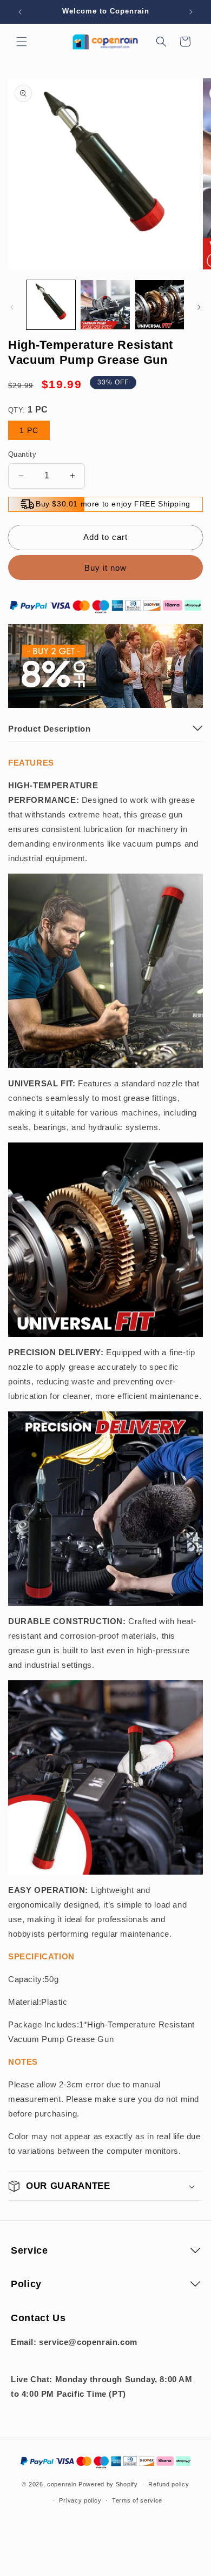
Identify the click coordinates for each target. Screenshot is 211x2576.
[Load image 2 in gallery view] (105, 305)
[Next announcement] (191, 12)
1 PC (29, 430)
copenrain (62, 2484)
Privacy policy (80, 2500)
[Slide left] (12, 307)
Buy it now (105, 568)
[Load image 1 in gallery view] (51, 305)
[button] (22, 42)
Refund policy (169, 2484)
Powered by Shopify (108, 2484)
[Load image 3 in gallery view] (160, 305)
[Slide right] (199, 307)
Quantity (22, 454)
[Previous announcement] (20, 12)
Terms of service (137, 2500)
